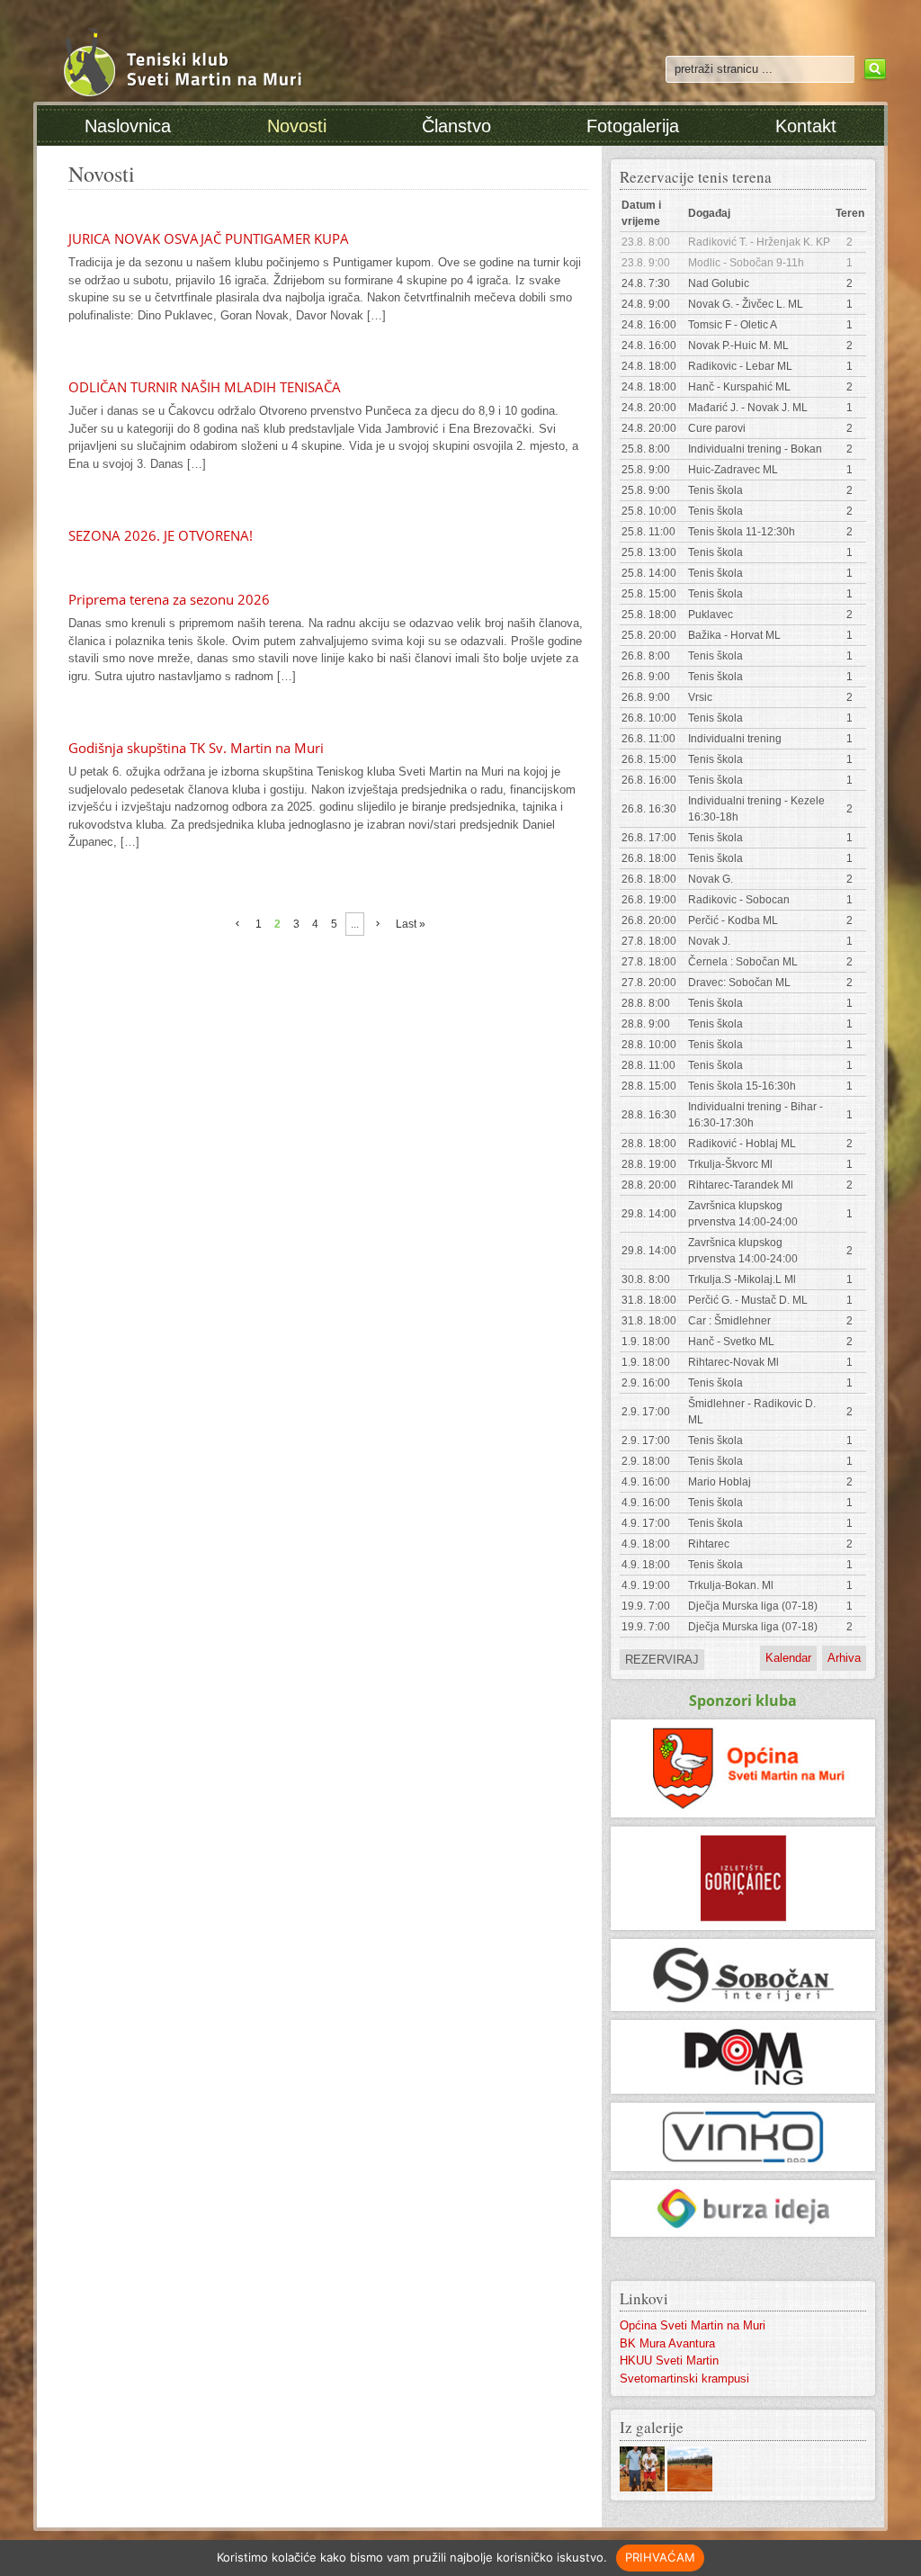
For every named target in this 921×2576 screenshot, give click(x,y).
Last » (411, 924)
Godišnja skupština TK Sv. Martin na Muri (196, 748)
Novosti (297, 126)
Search (873, 69)
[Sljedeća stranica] (378, 924)
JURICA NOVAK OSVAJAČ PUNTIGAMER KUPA (209, 238)
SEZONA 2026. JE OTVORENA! (161, 535)
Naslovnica (128, 126)
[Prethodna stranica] (237, 924)
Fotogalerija (633, 126)
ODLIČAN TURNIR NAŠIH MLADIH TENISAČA (205, 387)
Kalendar (788, 1658)
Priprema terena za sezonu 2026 (169, 599)
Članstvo (456, 126)
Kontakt (806, 126)
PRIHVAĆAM (660, 2557)
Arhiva (844, 1658)
